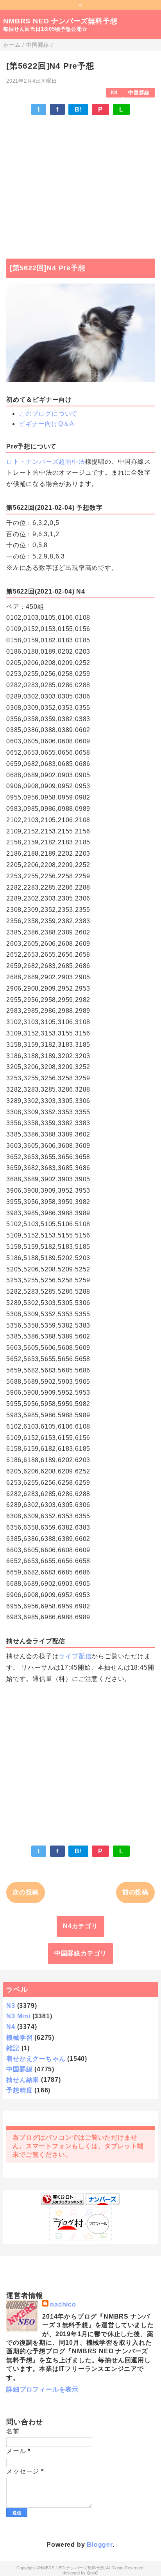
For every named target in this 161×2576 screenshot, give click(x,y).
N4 (114, 93)
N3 (11, 2006)
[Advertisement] (80, 183)
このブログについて (48, 414)
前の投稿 (135, 1892)
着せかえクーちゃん (36, 2059)
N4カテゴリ (80, 1926)
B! (78, 109)
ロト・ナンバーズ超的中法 (46, 462)
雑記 (13, 2048)
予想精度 (19, 2090)
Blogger (100, 2545)
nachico (63, 2304)
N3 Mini (18, 2016)
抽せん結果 (23, 2080)
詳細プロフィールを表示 (42, 2389)
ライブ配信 (75, 1656)
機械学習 (19, 2038)
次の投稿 (26, 1892)
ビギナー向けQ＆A (47, 424)
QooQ (93, 2573)
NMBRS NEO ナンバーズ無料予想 (60, 21)
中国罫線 (139, 93)
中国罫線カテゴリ (80, 1953)
